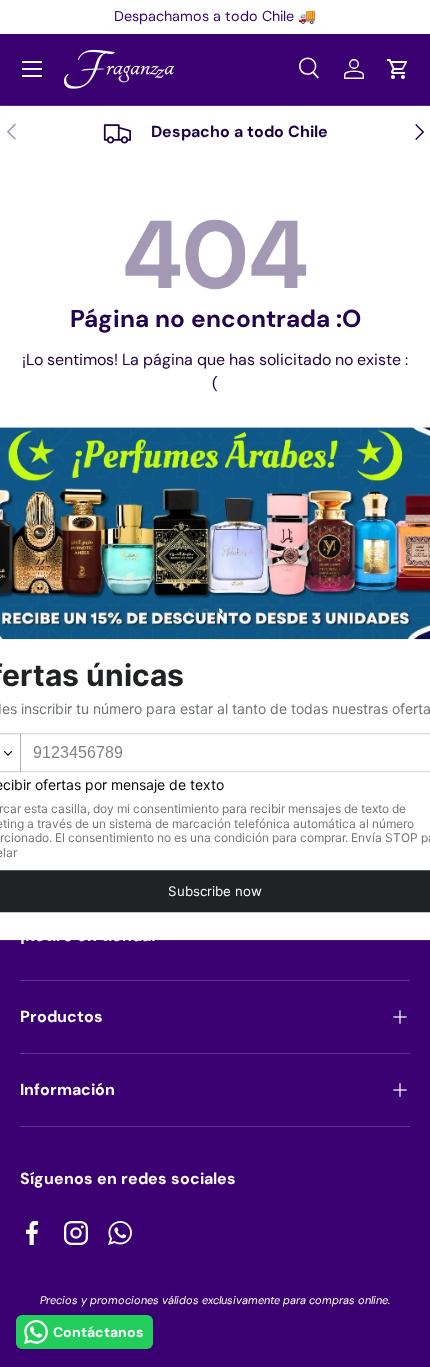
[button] (398, 69)
